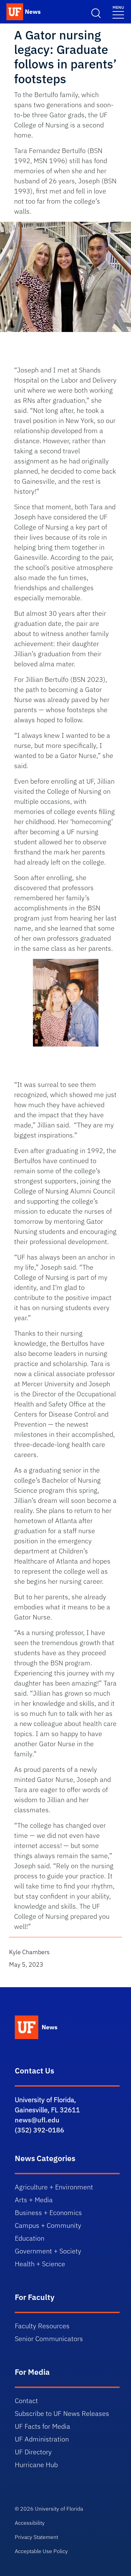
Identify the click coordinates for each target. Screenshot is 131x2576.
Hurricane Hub (36, 2465)
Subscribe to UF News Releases (62, 2413)
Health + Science (40, 2264)
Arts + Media (34, 2200)
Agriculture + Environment (54, 2187)
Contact (26, 2401)
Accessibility (30, 2523)
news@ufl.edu (37, 2120)
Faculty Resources (42, 2326)
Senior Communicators (49, 2339)
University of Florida (59, 2509)
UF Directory (33, 2452)
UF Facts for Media (42, 2426)
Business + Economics (48, 2213)
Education (30, 2238)
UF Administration (42, 2439)
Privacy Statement (36, 2537)
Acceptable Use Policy (41, 2551)
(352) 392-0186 (39, 2130)
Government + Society (48, 2251)
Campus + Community (48, 2225)
